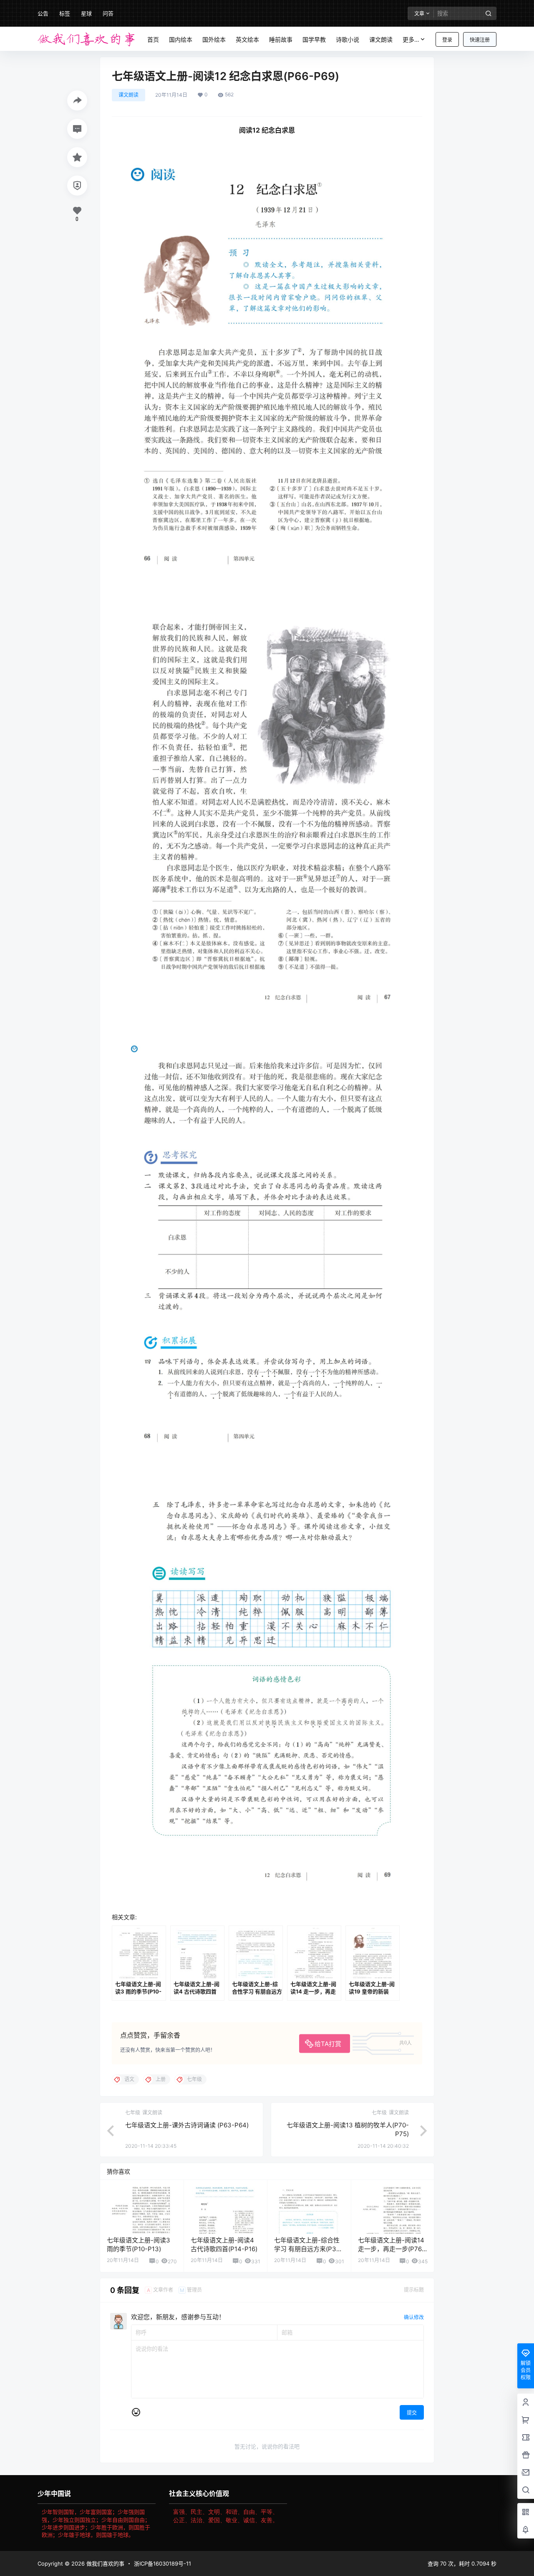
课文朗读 (128, 95)
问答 (108, 13)
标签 (65, 13)
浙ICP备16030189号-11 (162, 2563)
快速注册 (480, 40)
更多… (411, 39)
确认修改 (414, 2317)
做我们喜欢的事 (105, 2563)
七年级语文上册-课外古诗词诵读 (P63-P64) (187, 2125)
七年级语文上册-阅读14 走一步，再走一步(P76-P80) (391, 2249)
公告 (43, 13)
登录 (447, 40)
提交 (412, 2413)
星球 (86, 13)
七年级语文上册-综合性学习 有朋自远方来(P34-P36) (309, 2249)
